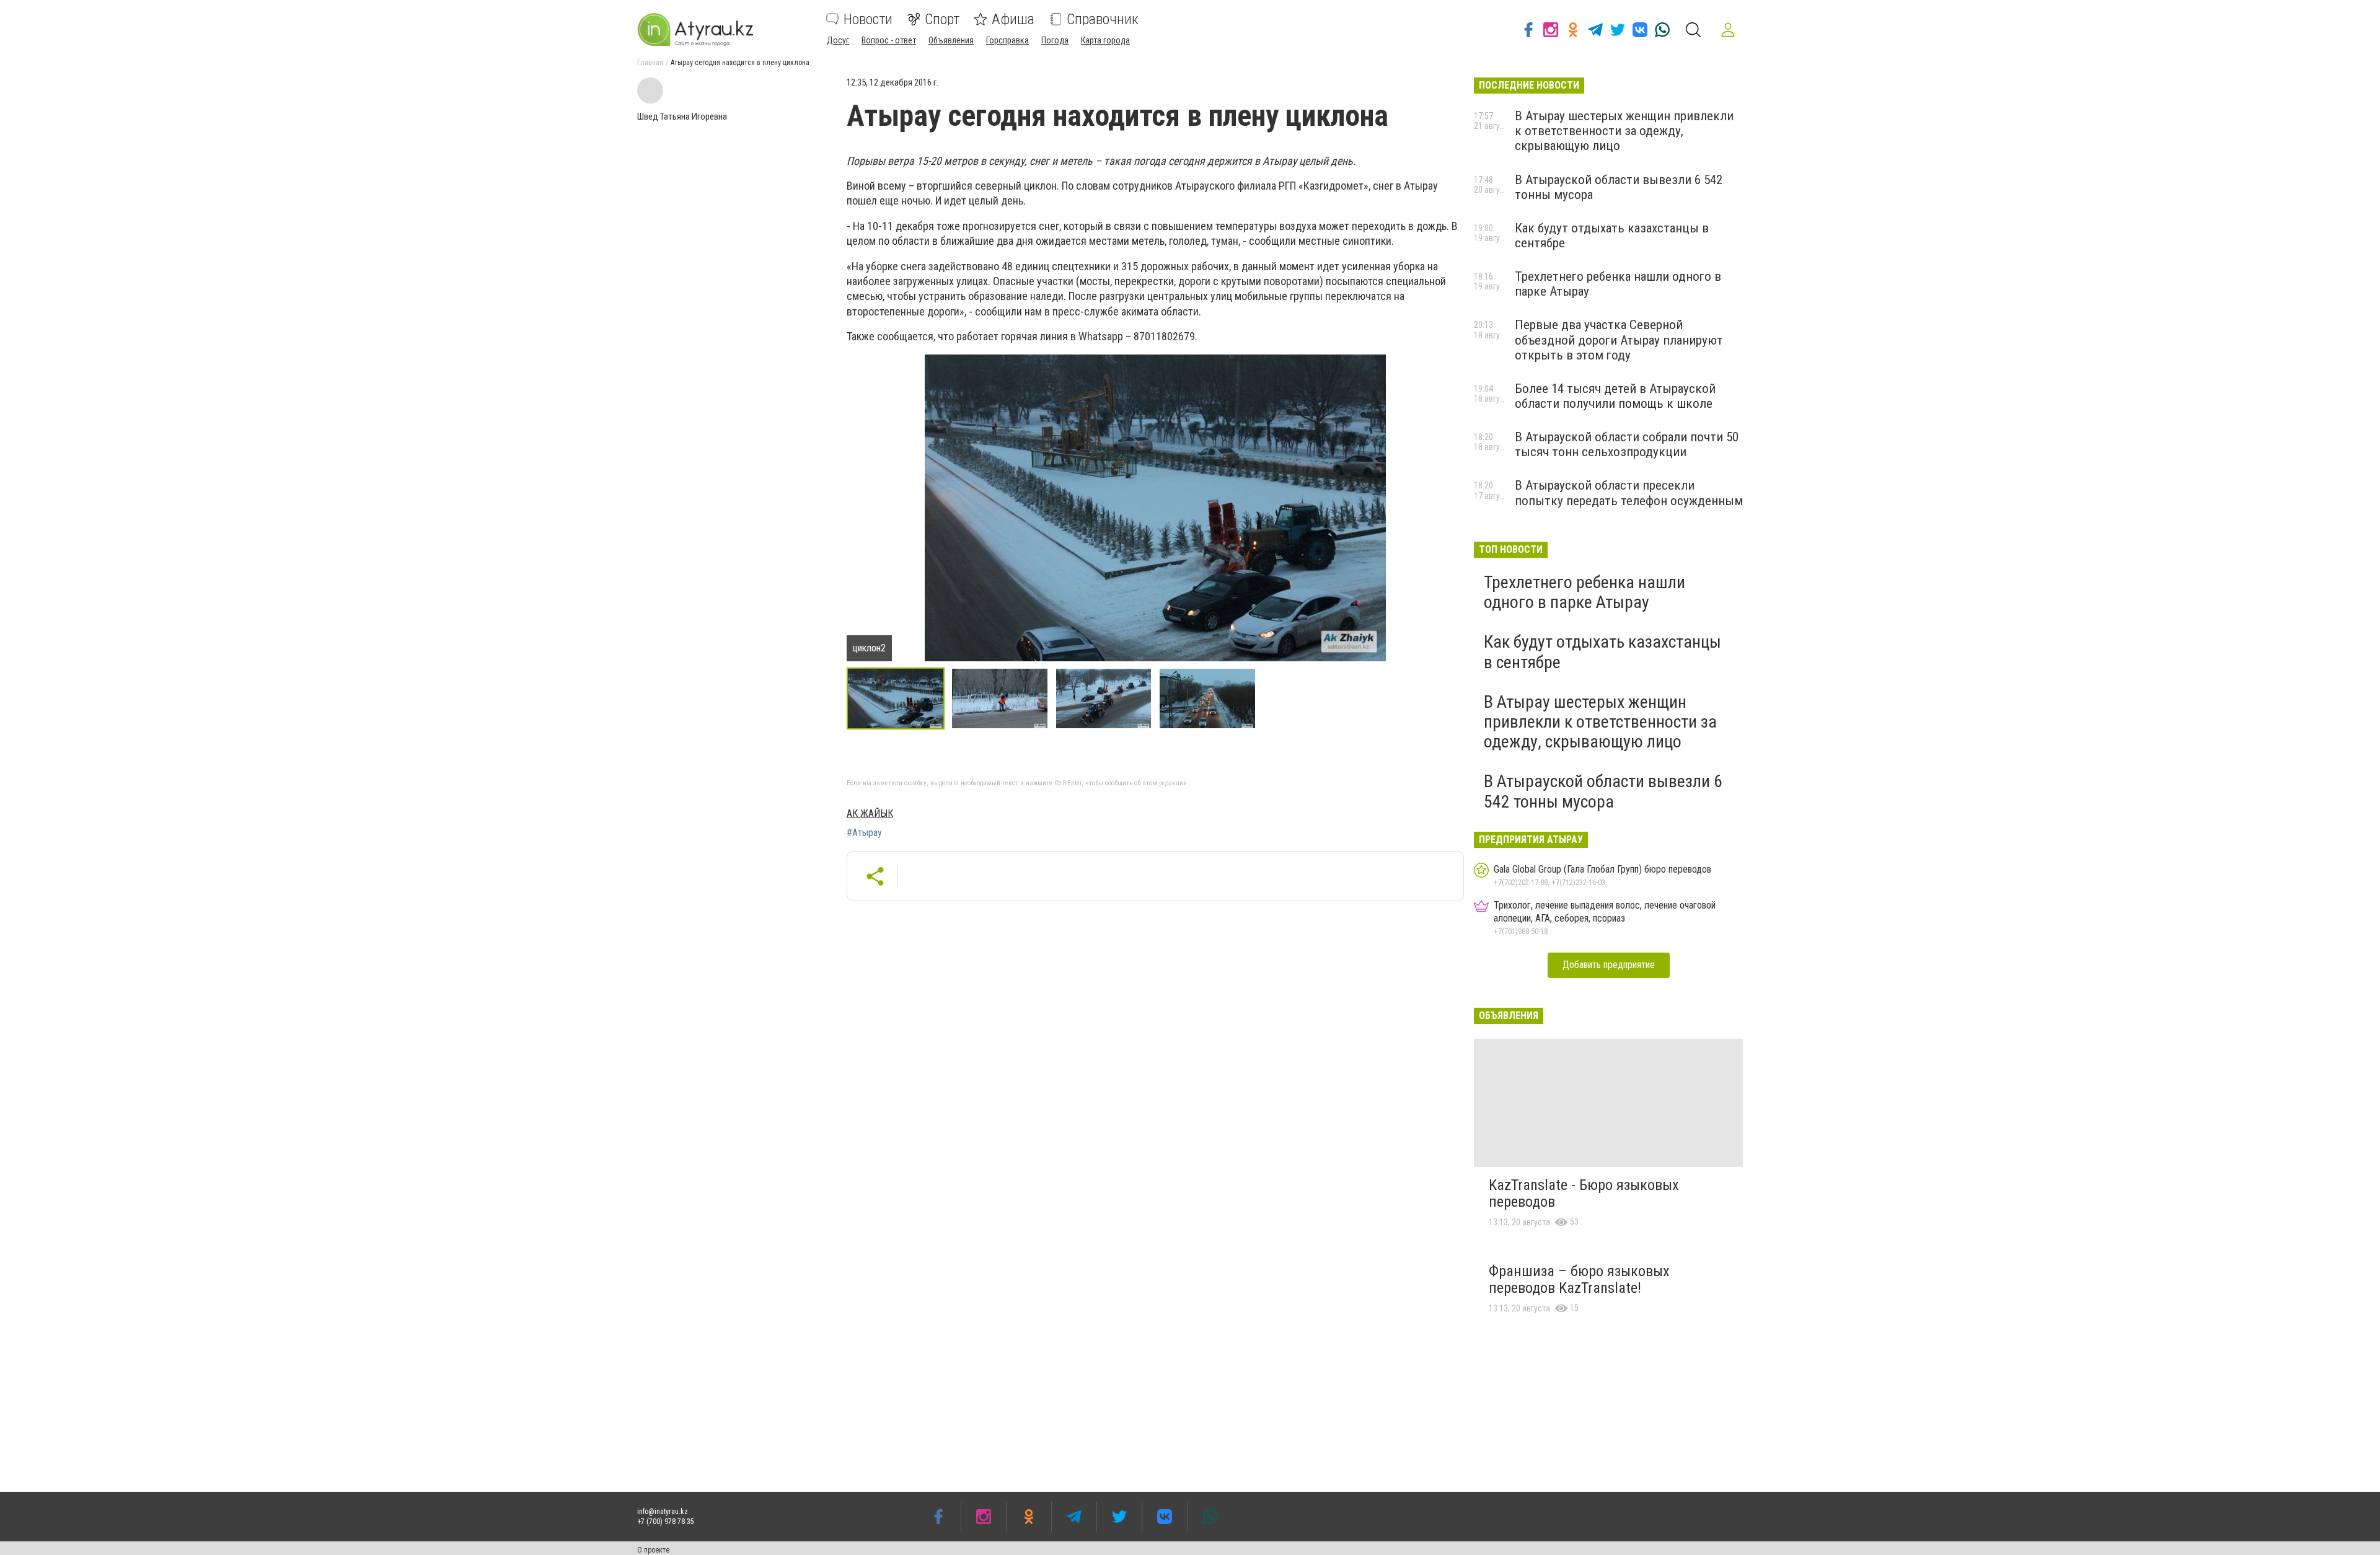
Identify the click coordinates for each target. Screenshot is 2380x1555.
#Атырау (864, 833)
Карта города (1105, 40)
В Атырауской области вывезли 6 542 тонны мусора (1603, 791)
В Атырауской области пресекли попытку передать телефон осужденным (1629, 493)
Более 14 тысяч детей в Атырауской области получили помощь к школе (1615, 396)
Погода (1055, 40)
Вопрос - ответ (889, 40)
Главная (650, 63)
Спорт (942, 19)
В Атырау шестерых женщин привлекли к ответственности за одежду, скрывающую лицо (1624, 131)
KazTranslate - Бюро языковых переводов (1584, 1194)
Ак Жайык (870, 813)
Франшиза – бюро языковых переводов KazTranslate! (1579, 1280)
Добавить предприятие (1609, 965)
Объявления (951, 40)
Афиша (1013, 19)
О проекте (653, 1550)
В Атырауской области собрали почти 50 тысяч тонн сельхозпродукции (1627, 444)
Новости (868, 19)
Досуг (838, 40)
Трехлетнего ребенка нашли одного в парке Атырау (1584, 592)
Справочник (1103, 19)
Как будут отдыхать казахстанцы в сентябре (1602, 652)
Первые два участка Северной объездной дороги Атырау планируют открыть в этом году (1619, 340)
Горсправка (1007, 40)
